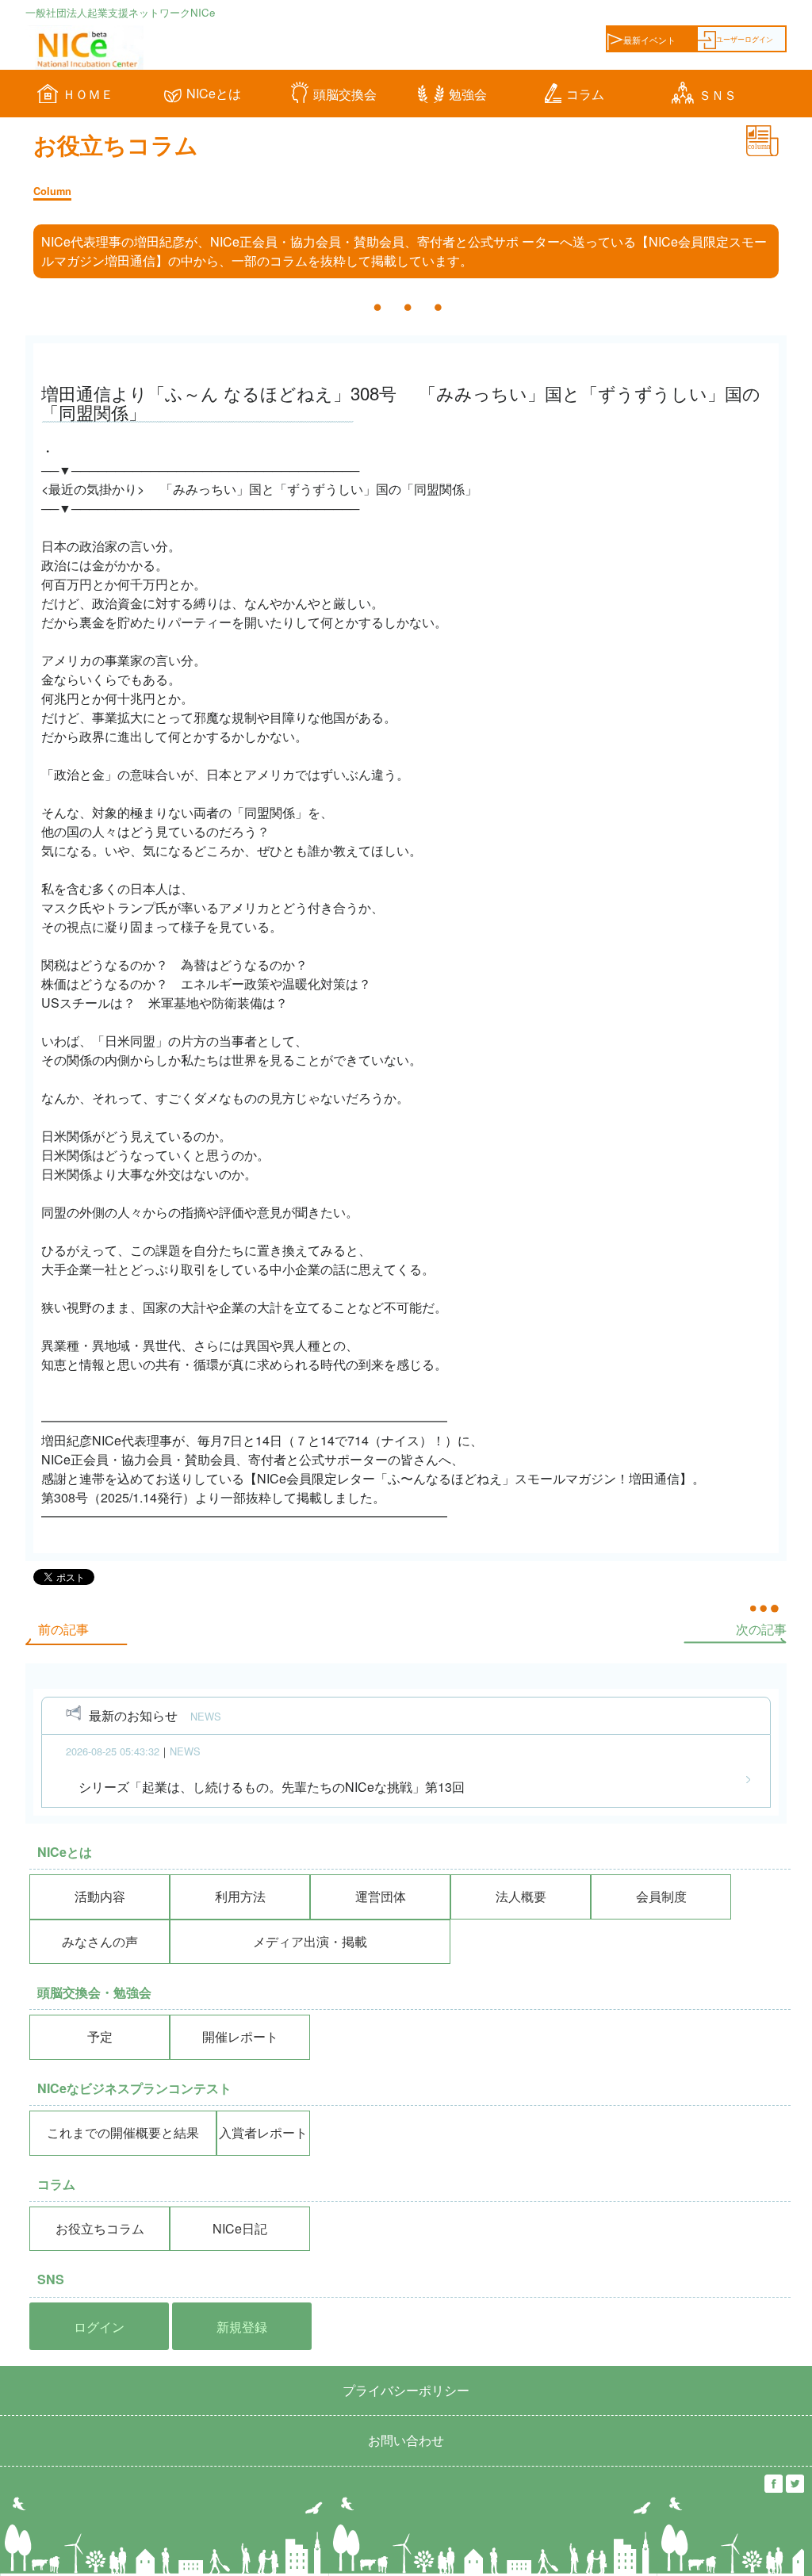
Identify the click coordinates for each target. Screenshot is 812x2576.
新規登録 (242, 2327)
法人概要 (521, 1896)
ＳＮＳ (718, 95)
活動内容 (100, 1896)
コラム (585, 94)
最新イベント (649, 40)
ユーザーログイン (745, 39)
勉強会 (468, 94)
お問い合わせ (406, 2440)
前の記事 (57, 1629)
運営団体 (381, 1896)
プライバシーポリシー (406, 2390)
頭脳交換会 (345, 94)
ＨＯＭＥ (88, 94)
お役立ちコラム (100, 2228)
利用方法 (240, 1896)
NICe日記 (240, 2228)
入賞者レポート (263, 2132)
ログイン (99, 2327)
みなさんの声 (100, 1941)
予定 (100, 2036)
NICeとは (214, 93)
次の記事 (768, 1629)
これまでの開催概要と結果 (123, 2132)
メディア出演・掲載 (310, 1941)
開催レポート (240, 2036)
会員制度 (661, 1896)
